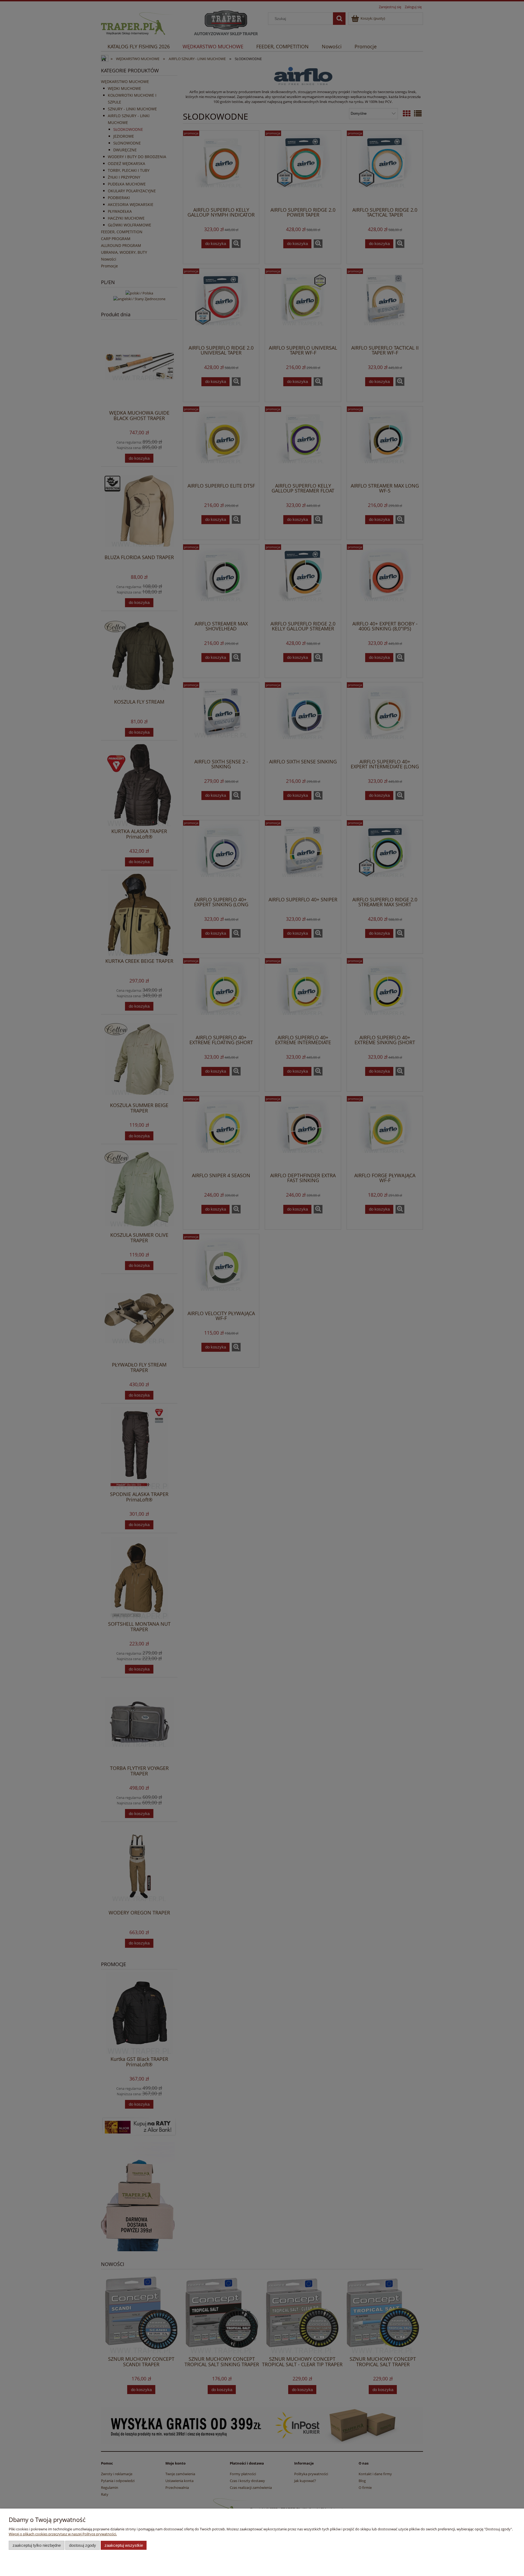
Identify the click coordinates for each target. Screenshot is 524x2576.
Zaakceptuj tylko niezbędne (37, 2545)
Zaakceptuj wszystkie (124, 2545)
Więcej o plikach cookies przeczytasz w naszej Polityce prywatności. (63, 2534)
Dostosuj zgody (83, 2545)
